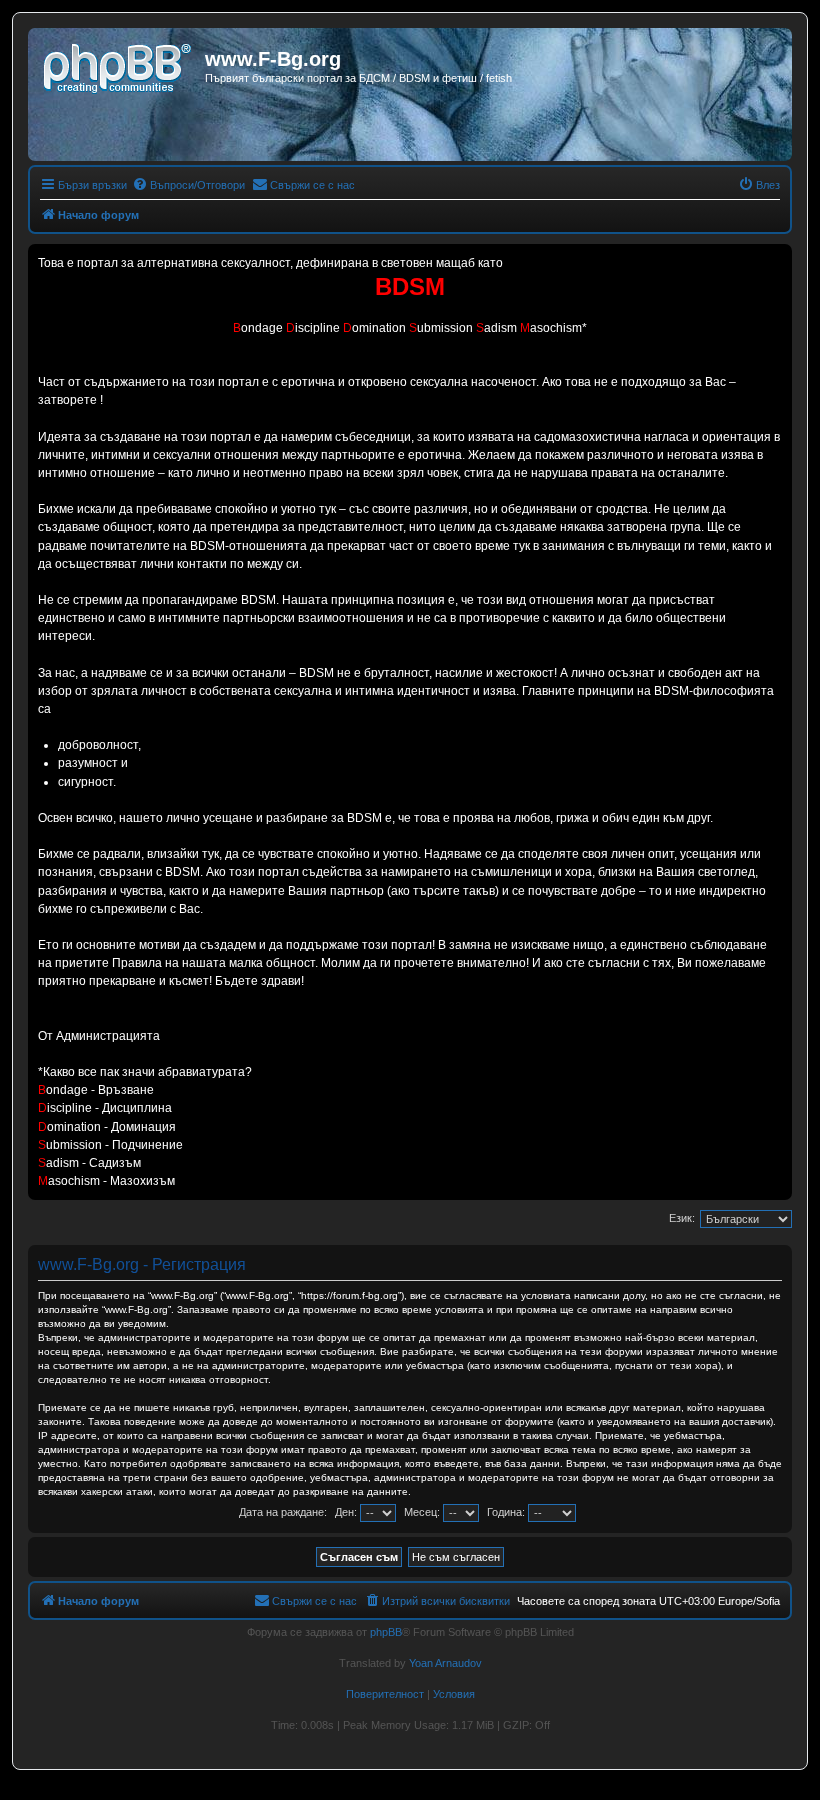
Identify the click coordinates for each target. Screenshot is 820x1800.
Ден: (347, 1512)
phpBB (386, 1632)
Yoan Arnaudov (445, 1663)
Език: (682, 1218)
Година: (507, 1512)
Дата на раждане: (283, 1512)
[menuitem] (188, 185)
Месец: (423, 1512)
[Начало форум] (119, 65)
